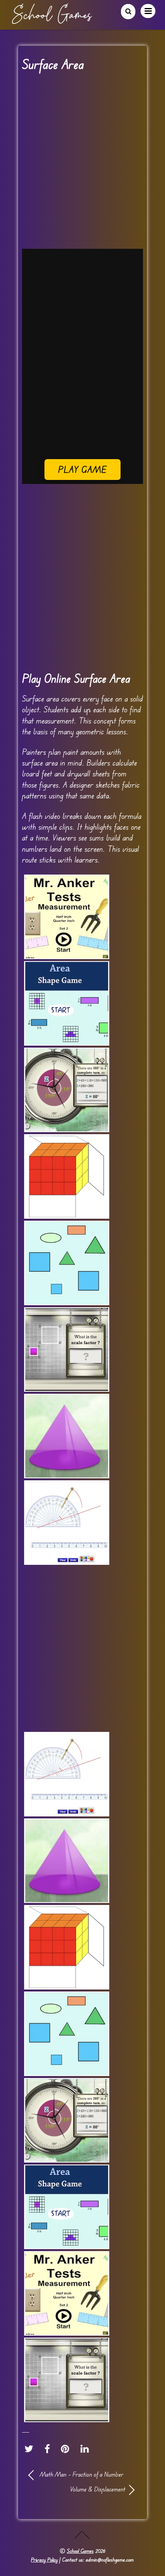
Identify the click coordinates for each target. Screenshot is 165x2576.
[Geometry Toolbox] (67, 1523)
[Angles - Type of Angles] (67, 1090)
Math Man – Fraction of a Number (81, 2474)
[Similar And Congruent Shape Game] (67, 1263)
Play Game (83, 469)
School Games (80, 2551)
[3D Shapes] (67, 1436)
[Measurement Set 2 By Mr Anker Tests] (67, 917)
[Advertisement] (82, 163)
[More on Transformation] (67, 1349)
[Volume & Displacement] (67, 1176)
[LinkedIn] (87, 2449)
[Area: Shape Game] (67, 1003)
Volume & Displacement (77, 2489)
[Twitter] (31, 2449)
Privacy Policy (44, 2560)
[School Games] (52, 21)
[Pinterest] (67, 2449)
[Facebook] (49, 2449)
